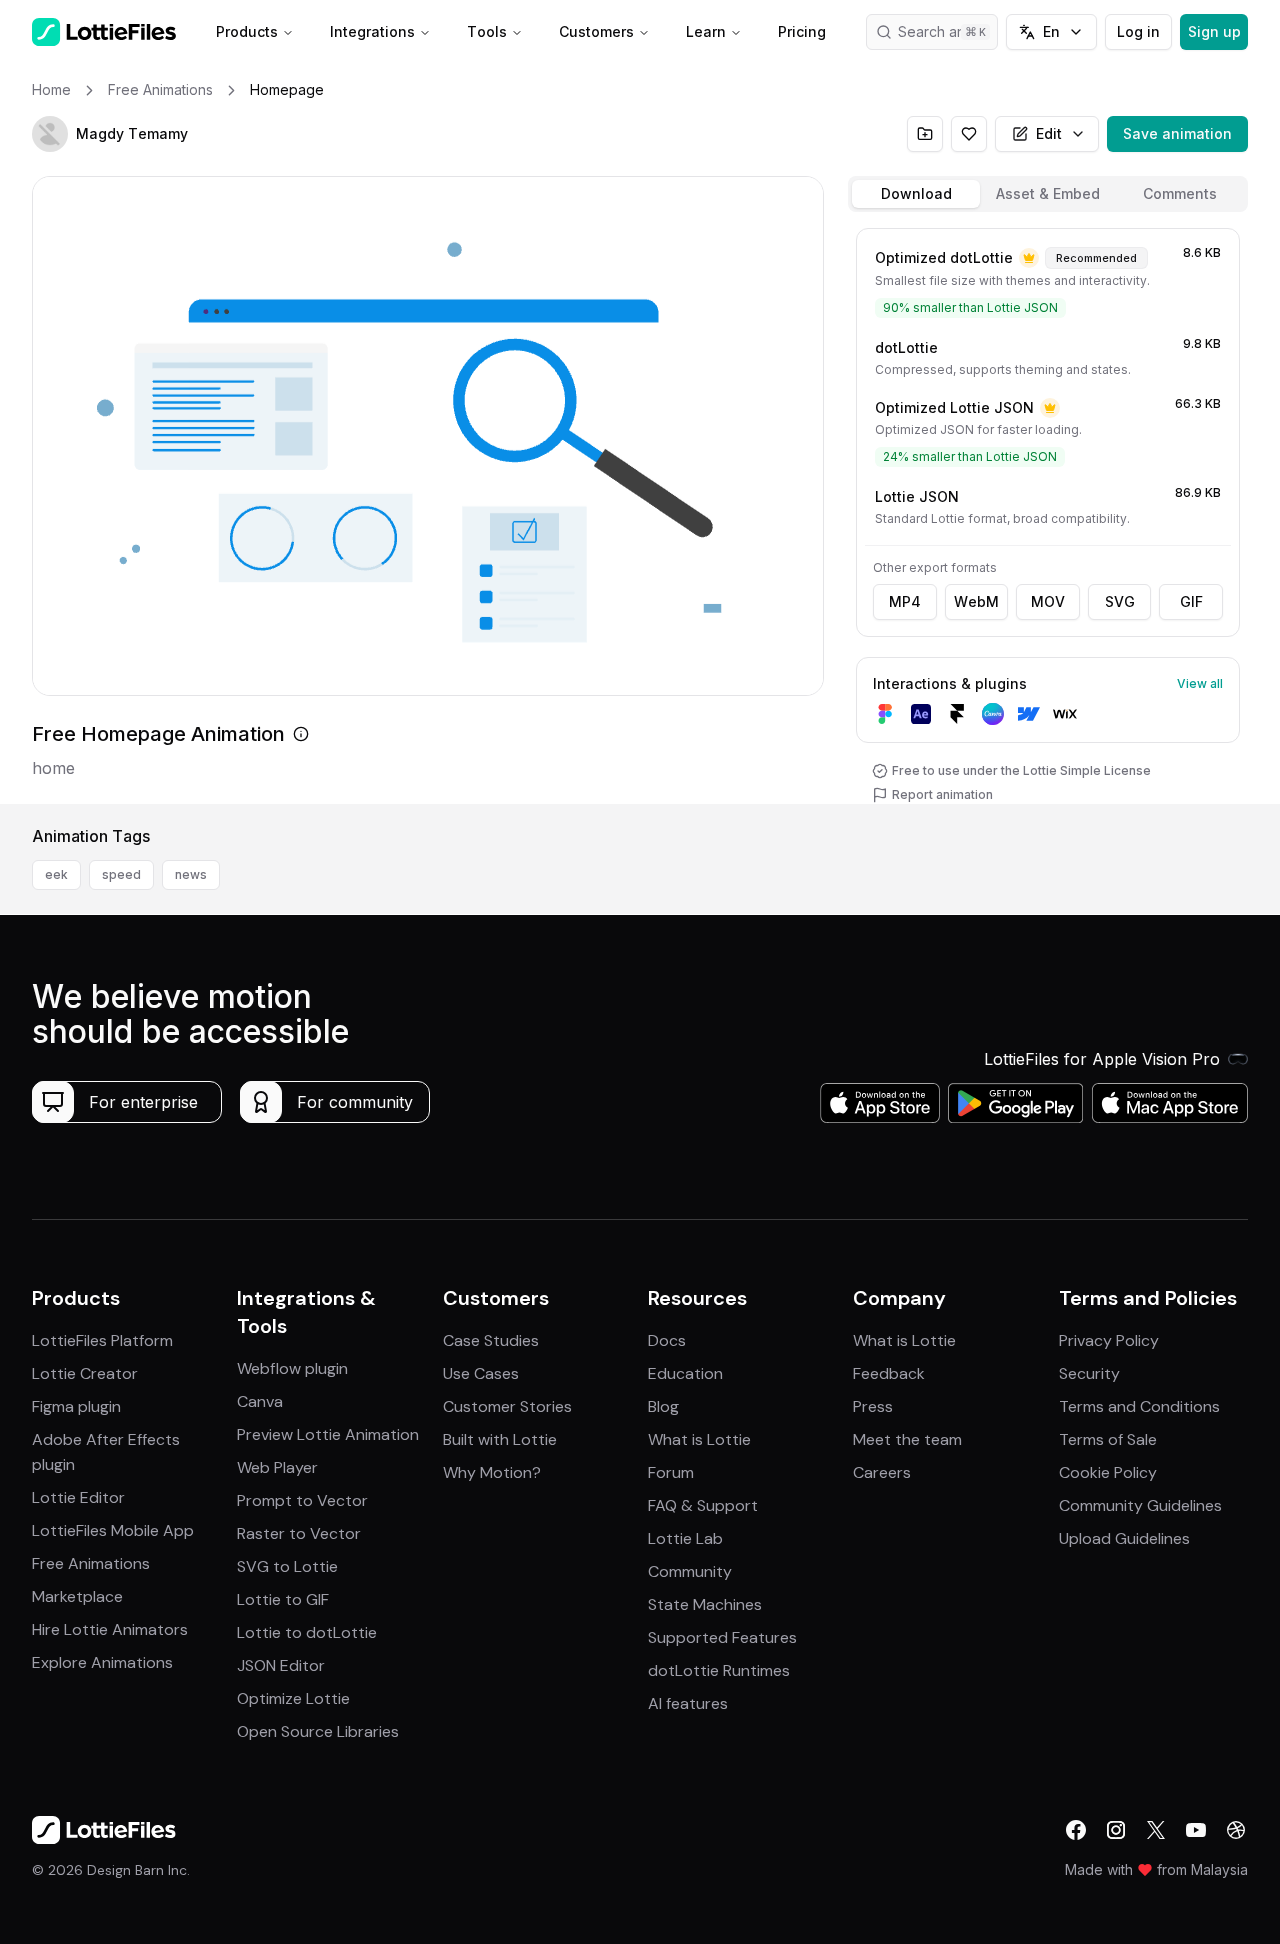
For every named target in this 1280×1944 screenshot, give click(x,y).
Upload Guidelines (1124, 1538)
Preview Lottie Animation (328, 1434)
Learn (706, 31)
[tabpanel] (1048, 512)
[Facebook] (1076, 1830)
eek (56, 874)
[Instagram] (1116, 1830)
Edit (1049, 133)
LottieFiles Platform (102, 1340)
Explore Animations (102, 1662)
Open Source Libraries (318, 1731)
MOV (1048, 601)
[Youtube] (1196, 1830)
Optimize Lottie (293, 1698)
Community (690, 1571)
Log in (1138, 31)
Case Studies (491, 1340)
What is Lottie (699, 1439)
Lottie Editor (78, 1497)
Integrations (372, 31)
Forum (671, 1472)
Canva (260, 1401)
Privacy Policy (1109, 1340)
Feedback (889, 1373)
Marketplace (77, 1596)
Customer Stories (507, 1406)
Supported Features (722, 1637)
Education (685, 1373)
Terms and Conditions (1139, 1406)
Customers (596, 31)
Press (873, 1406)
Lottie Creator (85, 1373)
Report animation (942, 794)
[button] (50, 134)
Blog (663, 1406)
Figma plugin (76, 1406)
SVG (1120, 601)
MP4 (905, 601)
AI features (688, 1703)
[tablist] (1048, 194)
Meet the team (907, 1439)
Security (1089, 1373)
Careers (882, 1472)
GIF (1191, 601)
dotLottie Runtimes (719, 1670)
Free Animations (91, 1563)
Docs (667, 1340)
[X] (1156, 1830)
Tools (487, 31)
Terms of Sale (1108, 1439)
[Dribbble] (1236, 1830)
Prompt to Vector (302, 1500)
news (191, 874)
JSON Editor (281, 1665)
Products (247, 31)
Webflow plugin (292, 1368)
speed (121, 874)
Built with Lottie (500, 1439)
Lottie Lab (685, 1538)
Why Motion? (492, 1472)
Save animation (1177, 133)
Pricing (802, 31)
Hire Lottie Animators (110, 1629)
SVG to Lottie (287, 1566)
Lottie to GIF (283, 1599)
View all (1200, 683)
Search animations (948, 31)
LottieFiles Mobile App (113, 1530)
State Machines (705, 1604)
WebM (976, 601)
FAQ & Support (703, 1505)
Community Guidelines (1140, 1505)
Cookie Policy (1108, 1472)
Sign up (1214, 31)
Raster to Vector (299, 1533)
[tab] (916, 194)
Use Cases (481, 1373)
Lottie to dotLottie (307, 1632)
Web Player (277, 1467)
